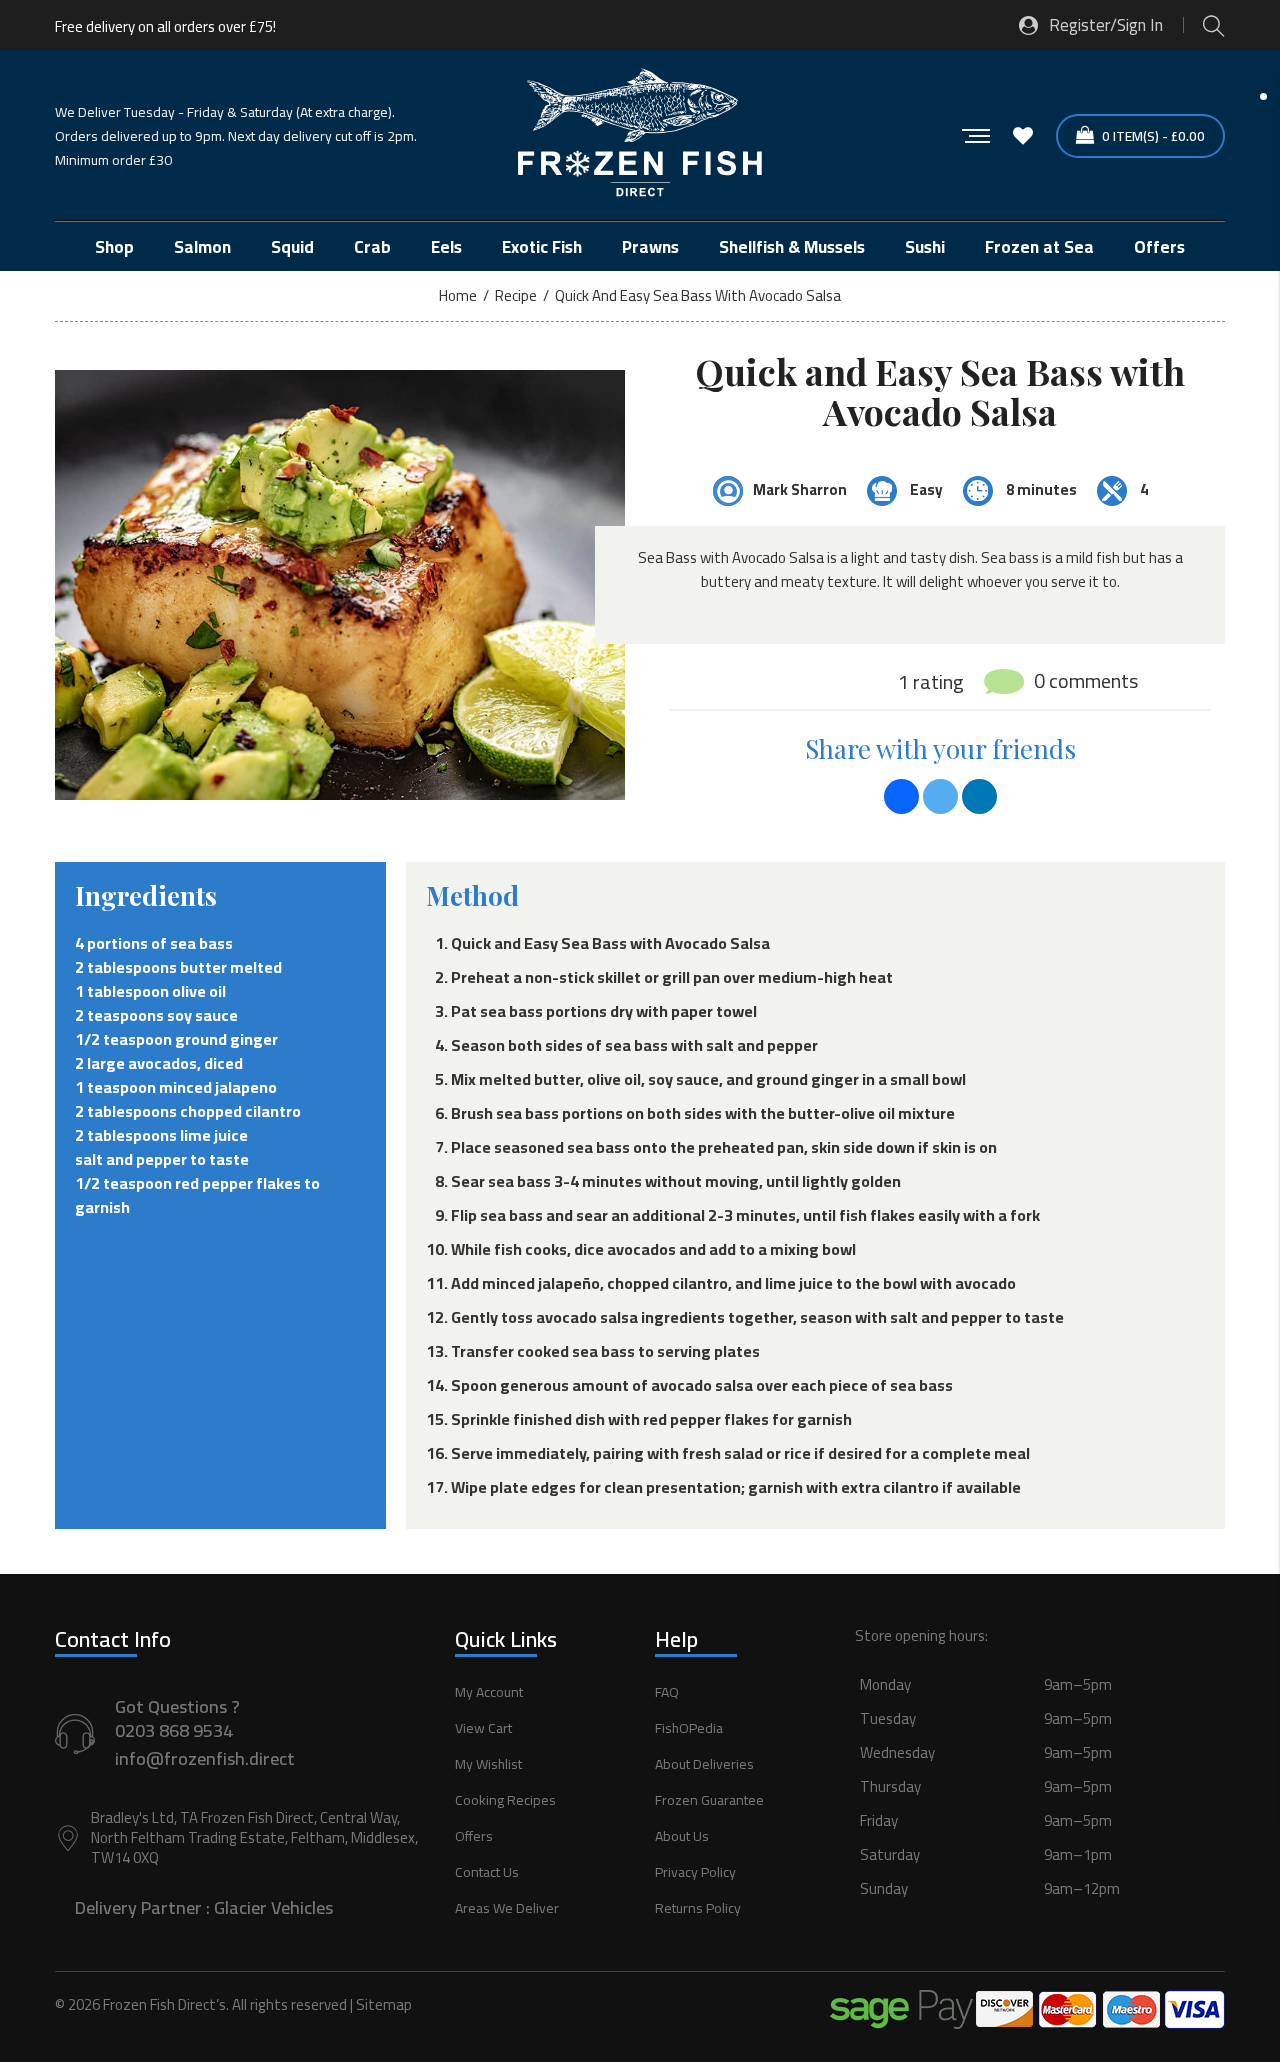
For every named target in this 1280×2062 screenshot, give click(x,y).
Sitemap (384, 2004)
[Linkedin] (979, 796)
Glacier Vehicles (273, 1907)
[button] (1040, 1809)
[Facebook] (901, 796)
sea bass (201, 943)
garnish (102, 1207)
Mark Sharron (800, 489)
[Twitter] (940, 796)
